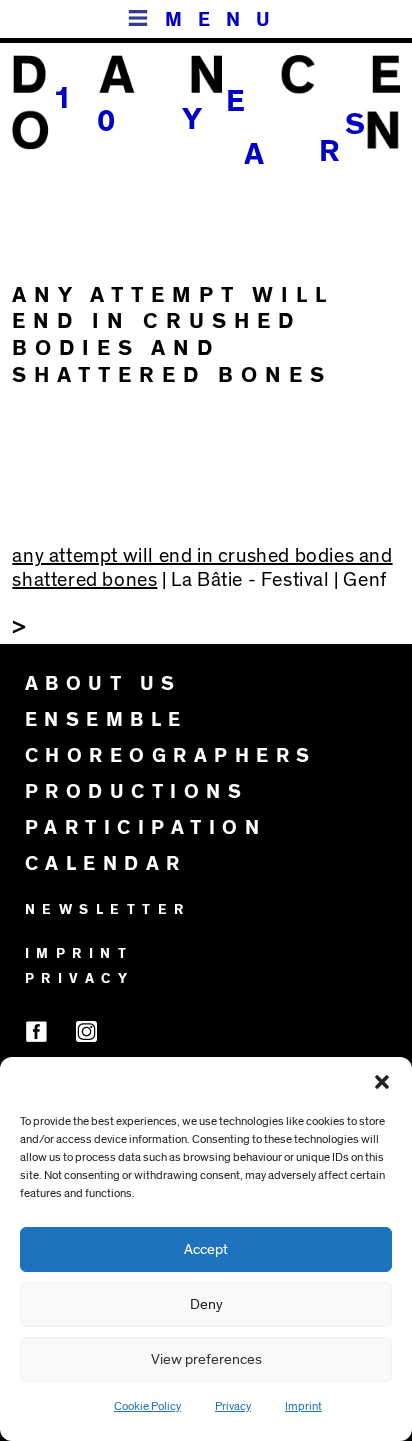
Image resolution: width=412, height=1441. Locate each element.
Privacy (233, 1406)
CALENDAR (106, 864)
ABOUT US (103, 684)
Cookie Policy (147, 1406)
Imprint (303, 1406)
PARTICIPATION (146, 828)
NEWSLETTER (108, 910)
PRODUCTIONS (137, 792)
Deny (206, 1304)
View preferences (206, 1359)
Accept (206, 1249)
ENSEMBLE (106, 720)
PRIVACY (80, 979)
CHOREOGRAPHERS (171, 756)
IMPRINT (79, 954)
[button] (382, 1082)
